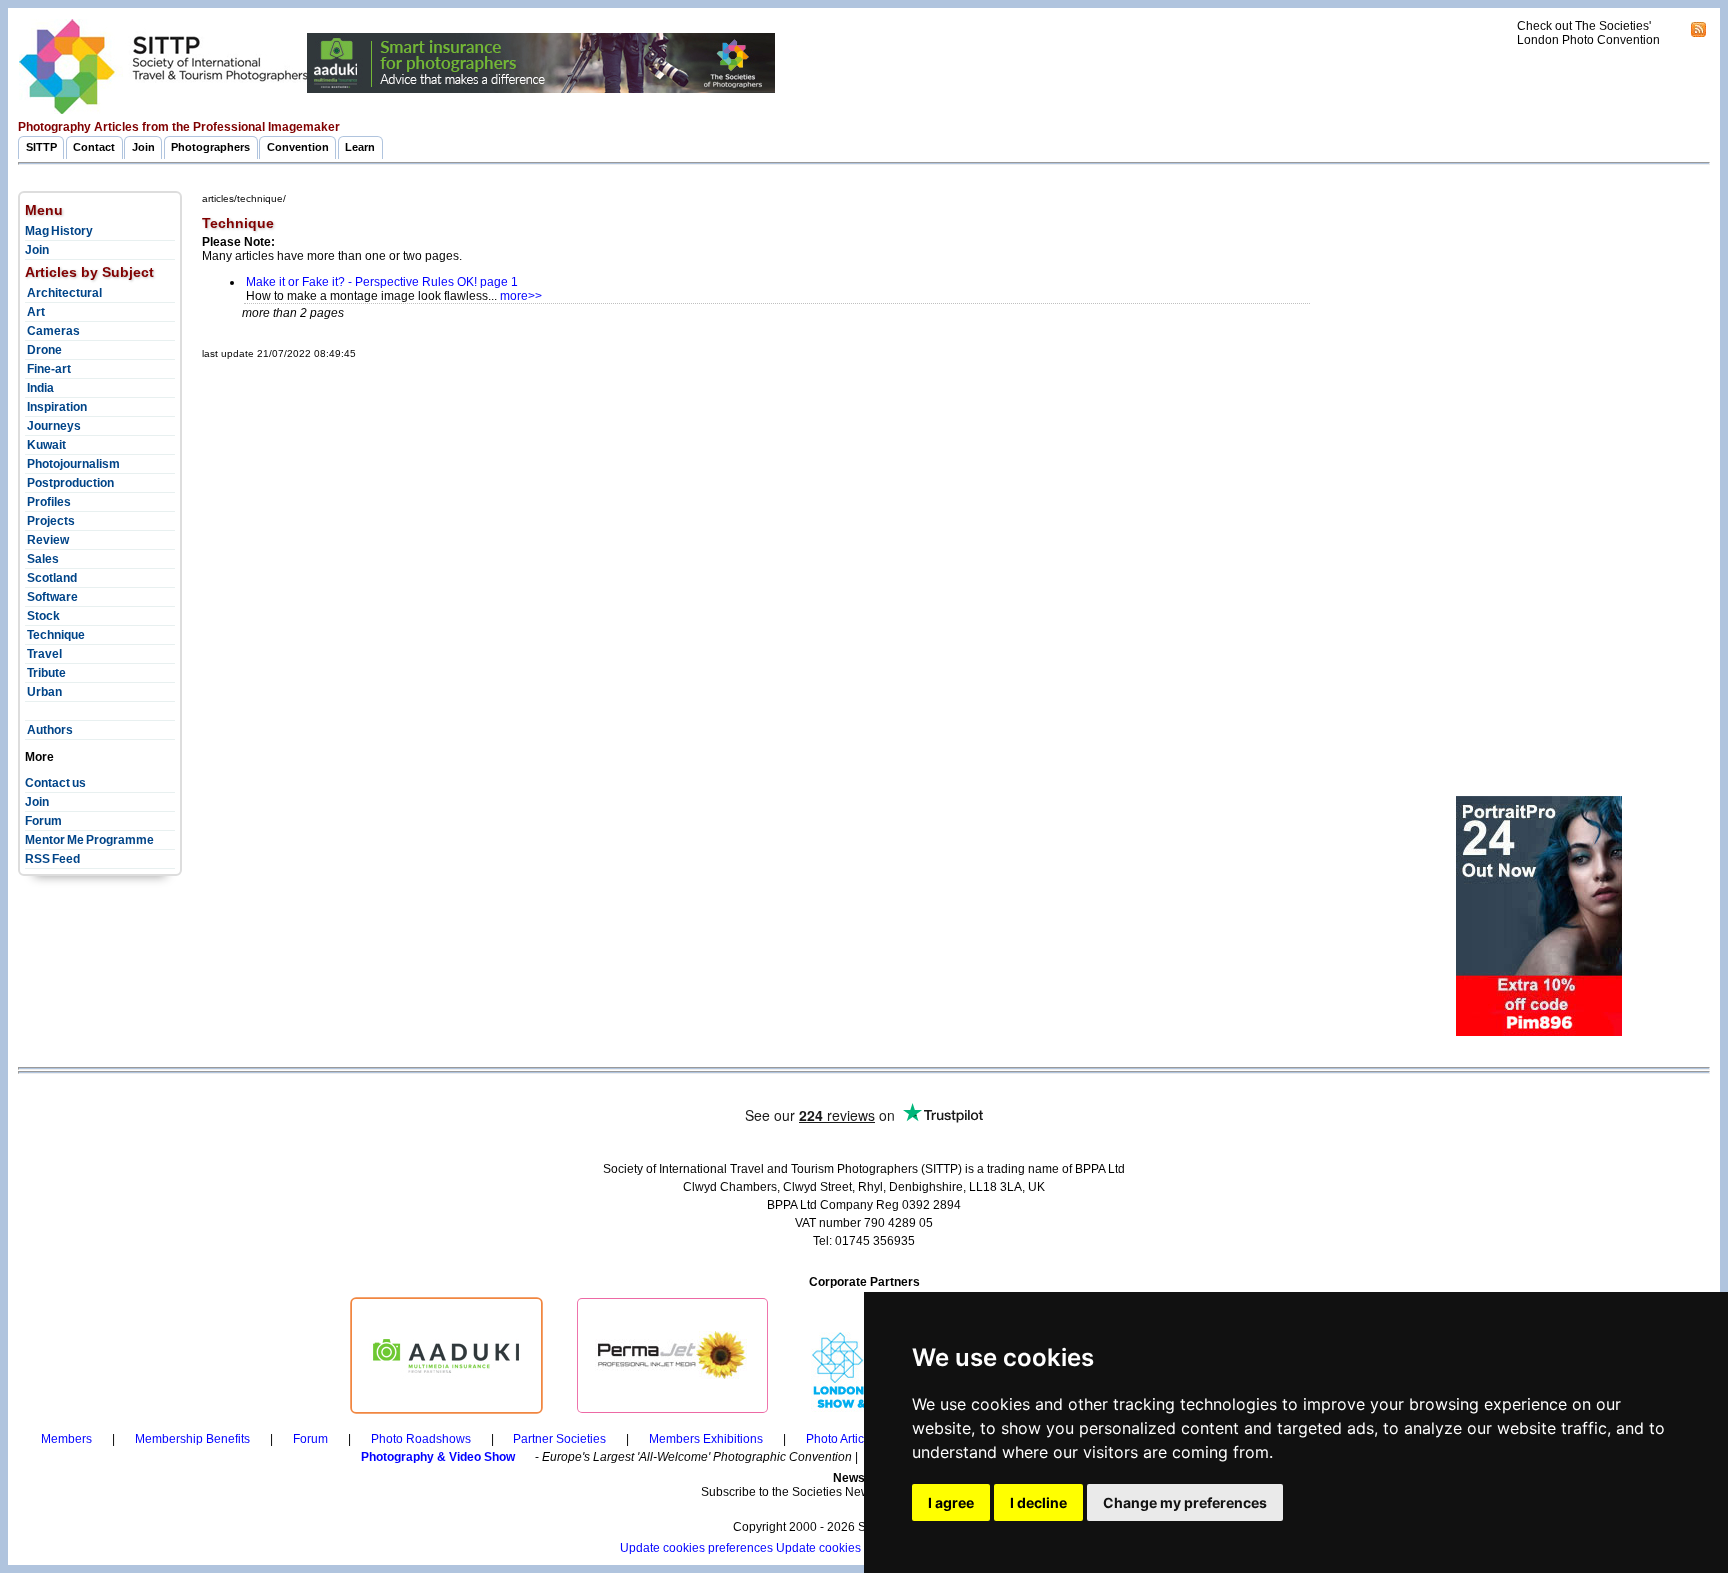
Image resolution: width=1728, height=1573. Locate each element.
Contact (94, 147)
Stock (42, 616)
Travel (43, 654)
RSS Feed (52, 859)
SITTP (41, 147)
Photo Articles (843, 1439)
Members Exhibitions (706, 1439)
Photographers (210, 147)
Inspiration (56, 407)
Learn (360, 147)
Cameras (52, 331)
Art (35, 312)
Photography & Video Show (438, 1457)
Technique (55, 635)
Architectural (63, 293)
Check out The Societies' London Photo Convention (1588, 33)
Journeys (53, 426)
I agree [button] (951, 1502)
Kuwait (45, 445)
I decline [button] (1038, 1502)
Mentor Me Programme (89, 840)
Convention (298, 147)
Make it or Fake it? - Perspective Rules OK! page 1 (382, 282)
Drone (43, 350)
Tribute (45, 673)
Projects (50, 521)
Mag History (59, 231)
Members (66, 1439)
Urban (43, 692)
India (39, 388)
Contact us (55, 783)
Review (47, 540)
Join (143, 147)
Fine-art (48, 369)
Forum (43, 821)
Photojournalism (72, 464)
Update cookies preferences (696, 1548)
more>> (521, 296)
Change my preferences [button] (1185, 1502)
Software (51, 597)
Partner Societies (559, 1439)
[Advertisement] (566, 410)
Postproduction (69, 483)
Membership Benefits (192, 1439)
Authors (49, 730)
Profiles (48, 502)
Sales (42, 559)
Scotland (51, 578)
